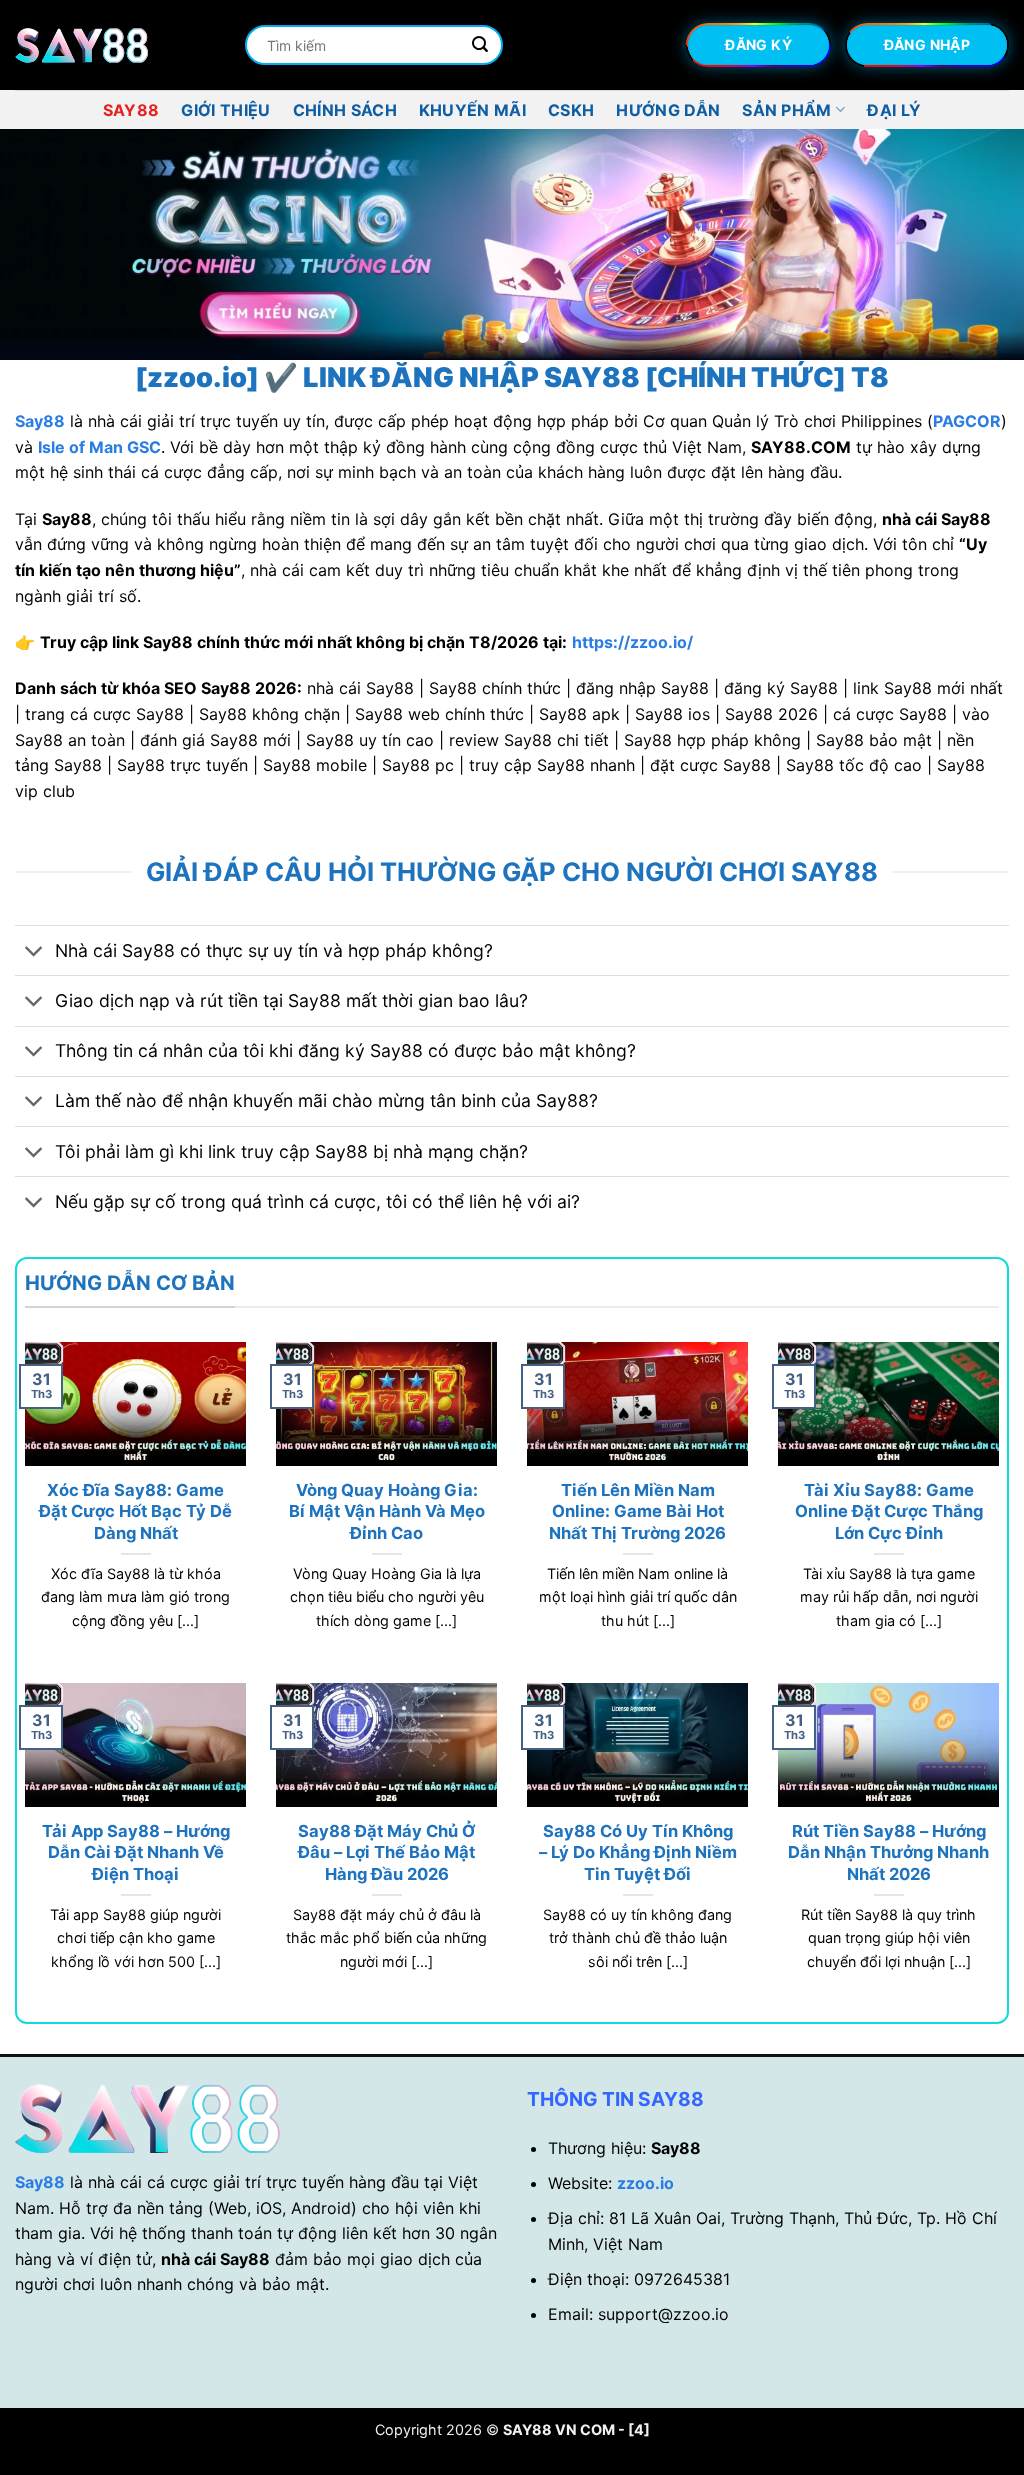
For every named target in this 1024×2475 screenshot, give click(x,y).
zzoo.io (645, 2183)
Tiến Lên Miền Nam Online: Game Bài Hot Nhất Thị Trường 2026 (637, 1511)
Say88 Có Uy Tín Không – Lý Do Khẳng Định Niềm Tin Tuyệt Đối (638, 1852)
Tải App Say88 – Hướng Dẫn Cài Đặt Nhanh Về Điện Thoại (136, 1852)
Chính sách (345, 110)
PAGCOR (967, 421)
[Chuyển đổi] (34, 952)
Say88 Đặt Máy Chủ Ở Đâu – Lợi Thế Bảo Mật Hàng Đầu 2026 (386, 1852)
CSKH (571, 110)
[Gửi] (480, 45)
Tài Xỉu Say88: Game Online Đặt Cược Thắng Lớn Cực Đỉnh (889, 1511)
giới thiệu (225, 110)
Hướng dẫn (668, 110)
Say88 (131, 110)
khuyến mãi (472, 110)
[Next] (978, 245)
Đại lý (894, 110)
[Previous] (46, 245)
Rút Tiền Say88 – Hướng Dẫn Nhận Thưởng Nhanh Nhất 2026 (888, 1852)
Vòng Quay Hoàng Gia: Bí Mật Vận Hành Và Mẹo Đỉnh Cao (387, 1511)
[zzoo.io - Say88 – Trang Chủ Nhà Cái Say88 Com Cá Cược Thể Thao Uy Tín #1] (115, 45)
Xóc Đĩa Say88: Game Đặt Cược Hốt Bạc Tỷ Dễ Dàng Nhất (135, 1511)
